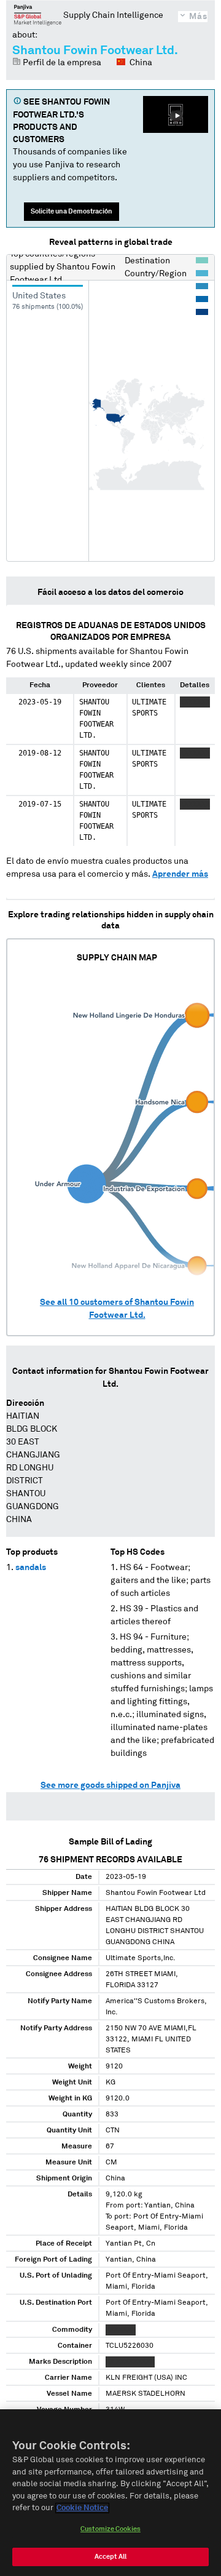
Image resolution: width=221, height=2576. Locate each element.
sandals (31, 1568)
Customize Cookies (110, 2529)
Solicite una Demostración (72, 211)
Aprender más (180, 874)
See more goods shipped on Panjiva (110, 1785)
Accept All (110, 2557)
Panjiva (38, 15)
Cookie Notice (82, 2508)
